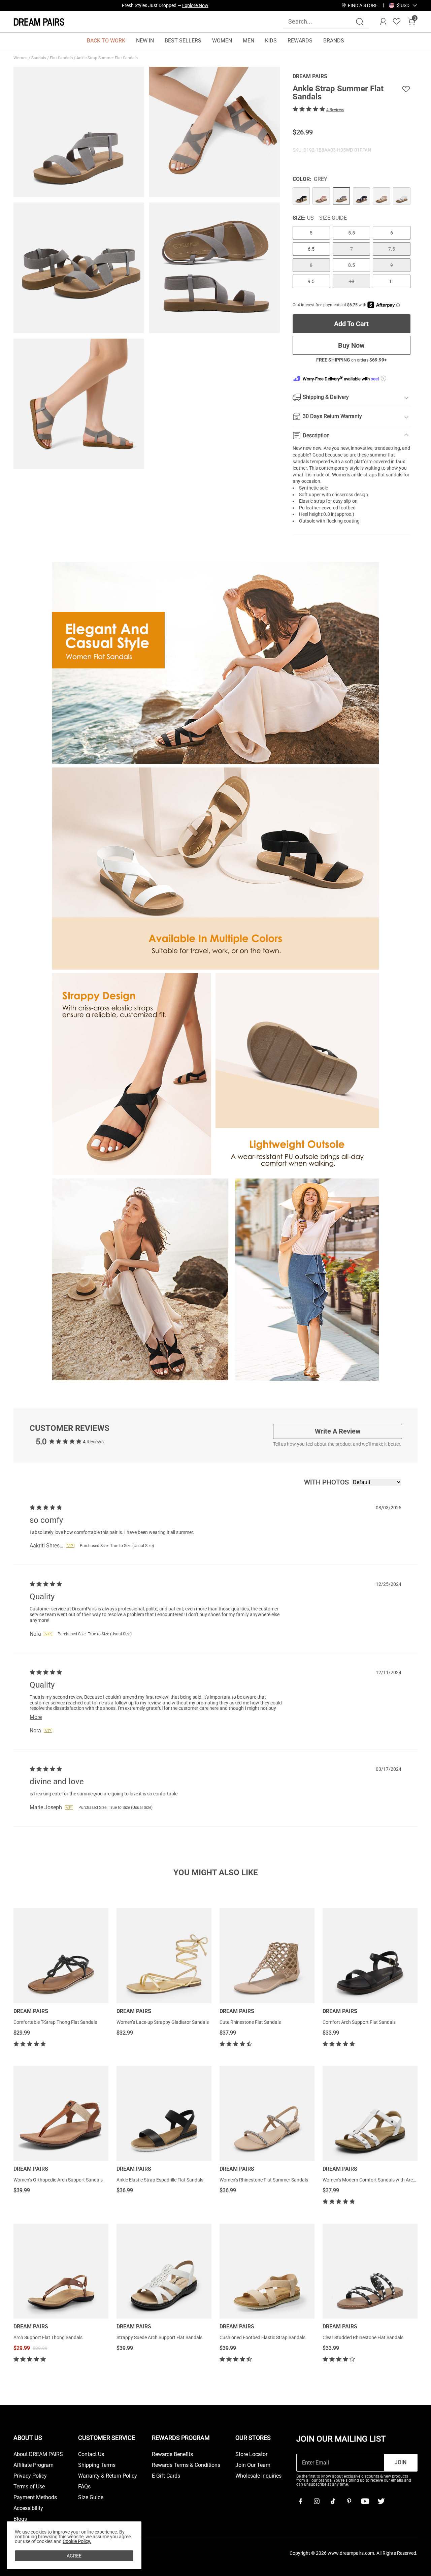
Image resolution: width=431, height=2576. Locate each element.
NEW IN (145, 41)
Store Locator (251, 2454)
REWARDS (300, 41)
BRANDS (334, 41)
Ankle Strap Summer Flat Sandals (108, 58)
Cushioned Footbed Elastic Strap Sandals (262, 2337)
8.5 (352, 265)
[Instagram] (317, 2501)
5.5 (352, 233)
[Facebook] (300, 2501)
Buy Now (351, 345)
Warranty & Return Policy (108, 2476)
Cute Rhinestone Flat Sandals (250, 2022)
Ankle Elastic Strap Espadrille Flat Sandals (160, 2180)
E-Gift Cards (166, 2476)
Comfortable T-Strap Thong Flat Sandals (55, 2022)
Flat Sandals (62, 58)
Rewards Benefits (172, 2454)
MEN (248, 41)
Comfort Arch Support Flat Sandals (359, 2022)
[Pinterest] (349, 2501)
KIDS (271, 41)
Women (21, 58)
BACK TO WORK (106, 41)
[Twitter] (381, 2501)
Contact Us (91, 2454)
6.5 (311, 249)
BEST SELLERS (183, 41)
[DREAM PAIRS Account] (383, 22)
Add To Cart (351, 324)
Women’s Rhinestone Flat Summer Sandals (264, 2180)
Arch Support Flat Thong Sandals (48, 2337)
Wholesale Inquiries (258, 2476)
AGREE (74, 2556)
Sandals (39, 58)
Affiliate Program (34, 2465)
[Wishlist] (397, 22)
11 (392, 281)
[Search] (360, 22)
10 (352, 281)
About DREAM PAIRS (38, 2454)
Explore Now (195, 5)
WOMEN (222, 41)
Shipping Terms (97, 2465)
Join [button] (401, 2462)
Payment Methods (35, 2498)
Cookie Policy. (77, 2541)
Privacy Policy (30, 2476)
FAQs (84, 2487)
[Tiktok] (333, 2501)
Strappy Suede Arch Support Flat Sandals (159, 2337)
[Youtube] (365, 2501)
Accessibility (28, 2508)
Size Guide (333, 218)
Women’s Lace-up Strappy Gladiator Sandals (163, 2022)
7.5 (392, 249)
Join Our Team (253, 2465)
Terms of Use (29, 2487)
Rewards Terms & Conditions (186, 2465)
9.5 (311, 281)
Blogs (20, 2519)
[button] (403, 5)
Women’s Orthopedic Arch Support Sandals (58, 2180)
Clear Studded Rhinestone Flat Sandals (363, 2337)
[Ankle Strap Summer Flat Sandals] (301, 196)
